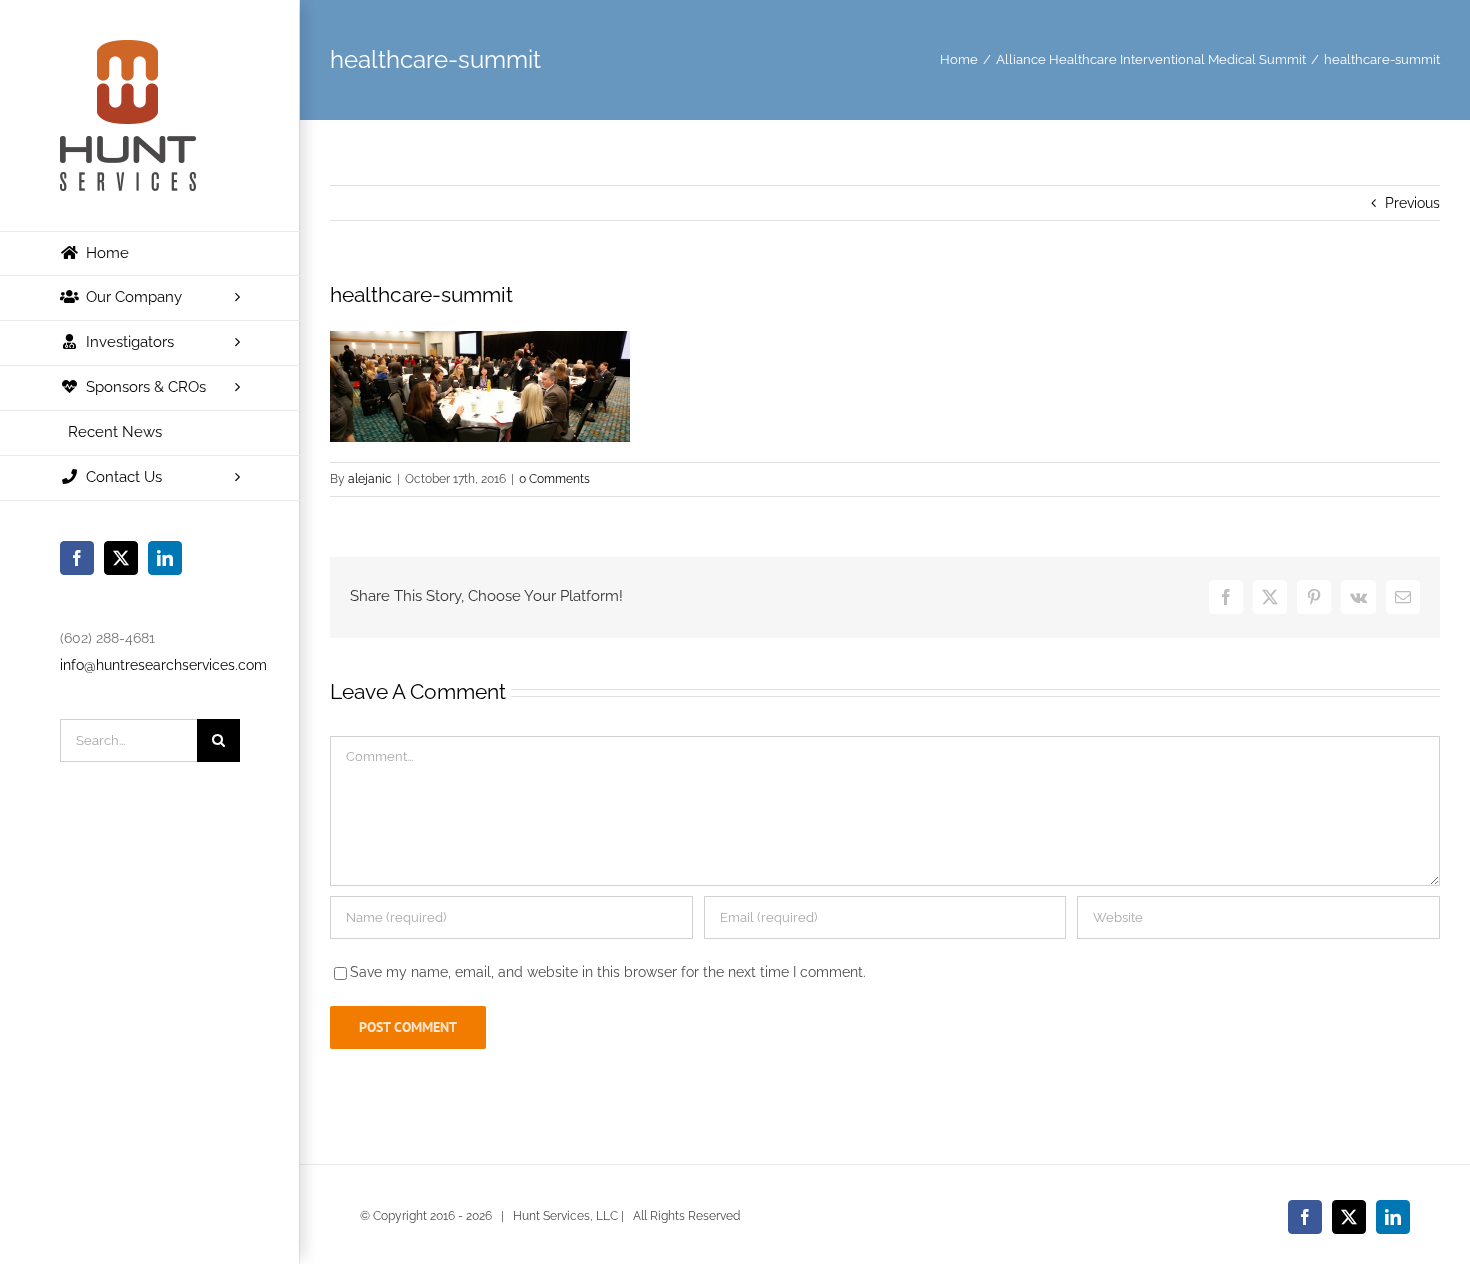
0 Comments (554, 479)
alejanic (370, 479)
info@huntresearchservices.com (163, 665)
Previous (1412, 203)
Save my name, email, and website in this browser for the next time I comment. (608, 972)
